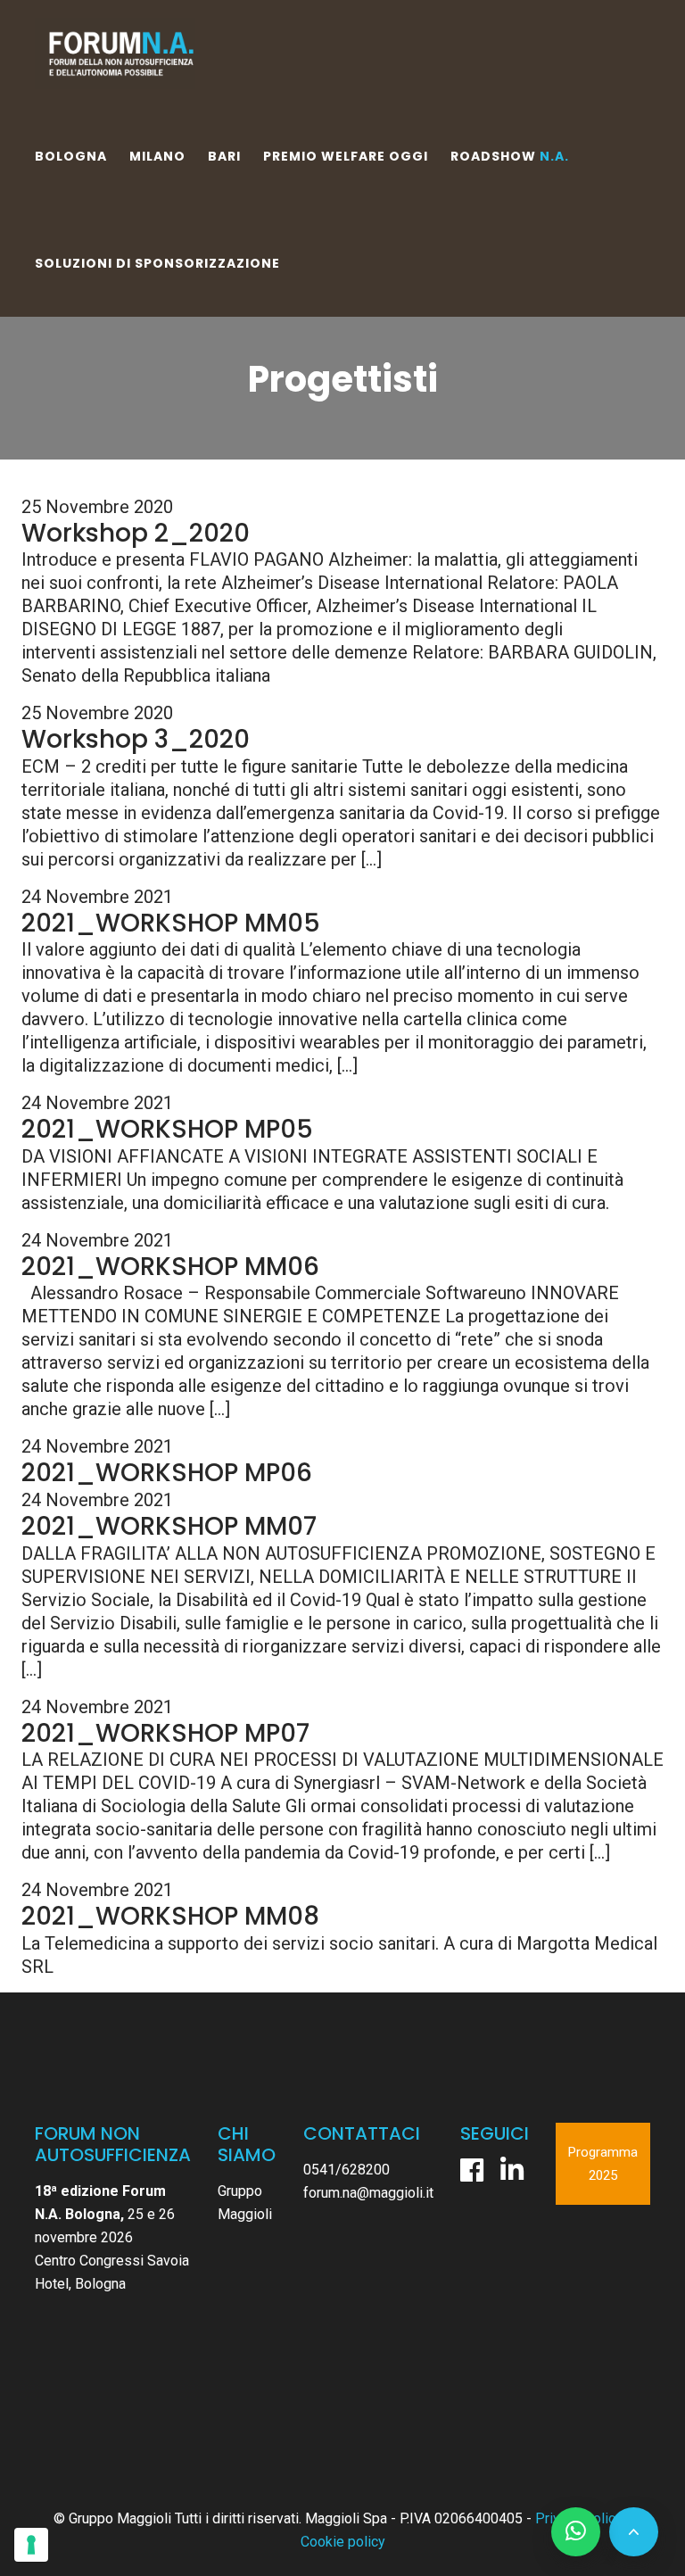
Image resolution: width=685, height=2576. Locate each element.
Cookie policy (343, 2542)
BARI (224, 156)
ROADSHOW (510, 156)
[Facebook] (472, 2170)
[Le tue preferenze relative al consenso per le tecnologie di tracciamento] (31, 2545)
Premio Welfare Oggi (346, 156)
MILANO (157, 156)
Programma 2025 (603, 2164)
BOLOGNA (71, 156)
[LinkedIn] (512, 2170)
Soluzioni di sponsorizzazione (157, 263)
